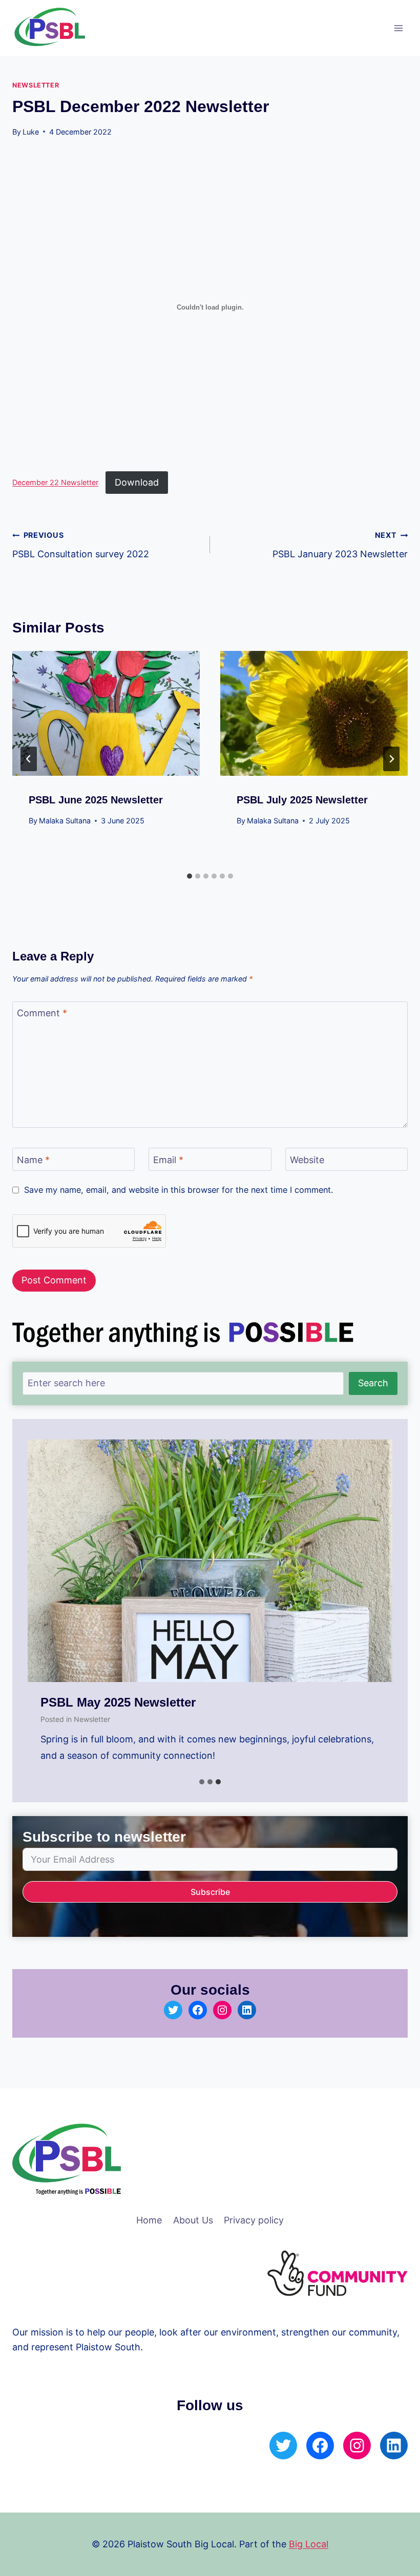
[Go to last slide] (29, 759)
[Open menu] (398, 28)
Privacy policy (254, 2220)
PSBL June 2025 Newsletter (96, 800)
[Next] (391, 759)
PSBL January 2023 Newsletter (340, 545)
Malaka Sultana (65, 821)
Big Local (309, 2544)
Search (373, 1383)
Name (33, 1160)
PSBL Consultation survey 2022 (81, 545)
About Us (193, 2220)
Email (168, 1160)
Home (149, 2220)
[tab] (190, 876)
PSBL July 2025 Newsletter (302, 800)
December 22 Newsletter (55, 483)
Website (307, 1160)
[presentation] (106, 713)
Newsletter (36, 85)
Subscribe (210, 1892)
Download (137, 482)
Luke (31, 132)
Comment (42, 1013)
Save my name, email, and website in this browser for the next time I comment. (178, 1190)
